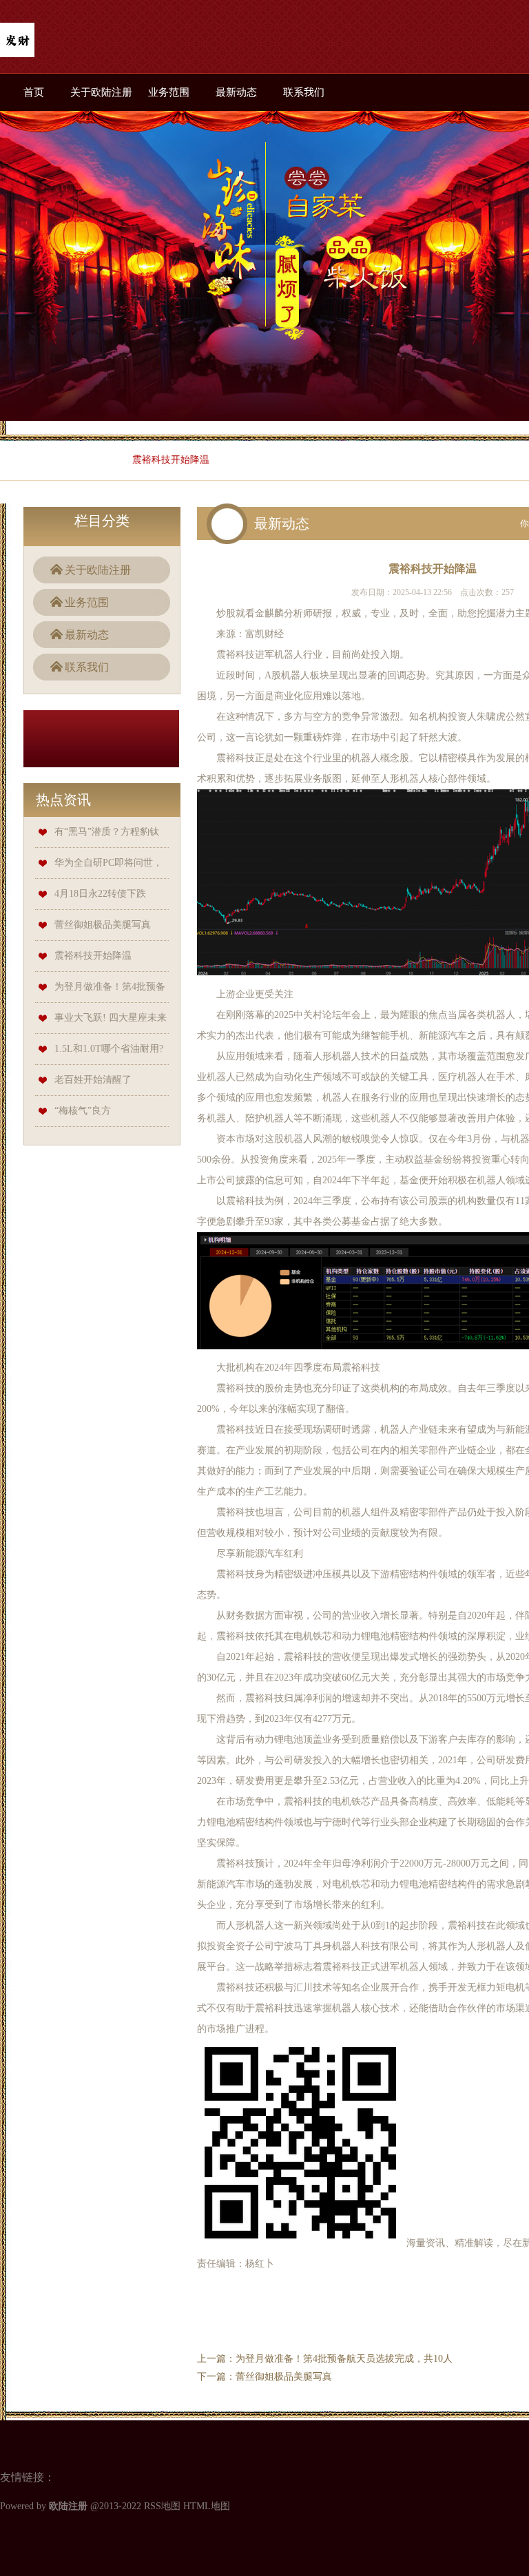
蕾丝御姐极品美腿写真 (103, 925)
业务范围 (169, 92)
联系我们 (304, 92)
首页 (34, 92)
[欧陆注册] (17, 41)
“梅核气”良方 (83, 1111)
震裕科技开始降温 (93, 956)
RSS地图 (162, 2506)
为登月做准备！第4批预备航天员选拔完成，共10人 (344, 2359)
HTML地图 (207, 2506)
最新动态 (236, 92)
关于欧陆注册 (101, 92)
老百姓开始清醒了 (93, 1080)
